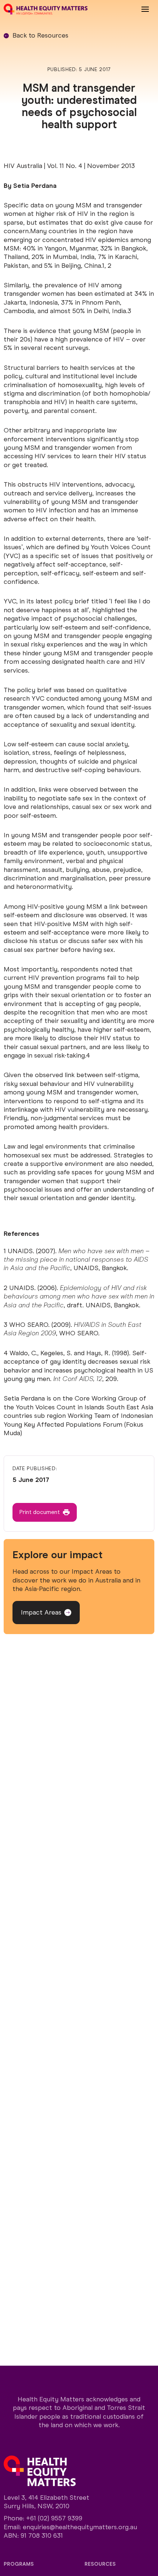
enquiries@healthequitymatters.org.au (80, 2527)
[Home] (46, 9)
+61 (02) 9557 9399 (54, 2518)
